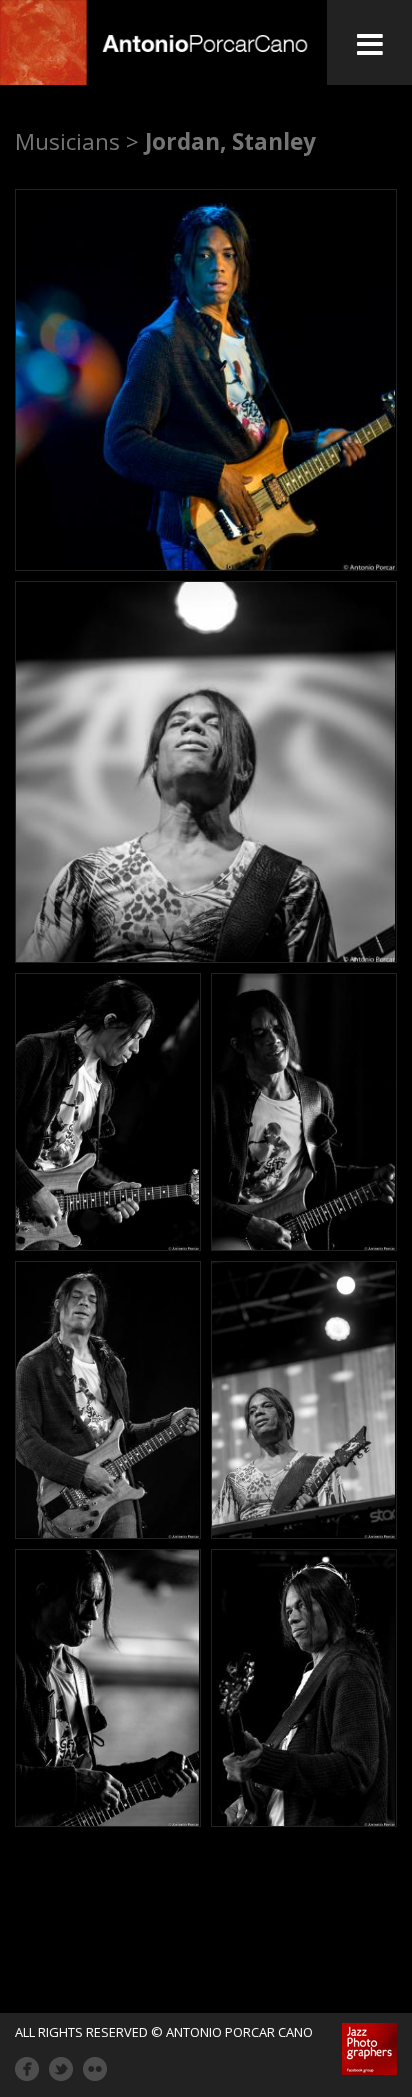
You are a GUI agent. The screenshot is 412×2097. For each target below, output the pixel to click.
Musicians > (77, 141)
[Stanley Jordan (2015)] (206, 380)
